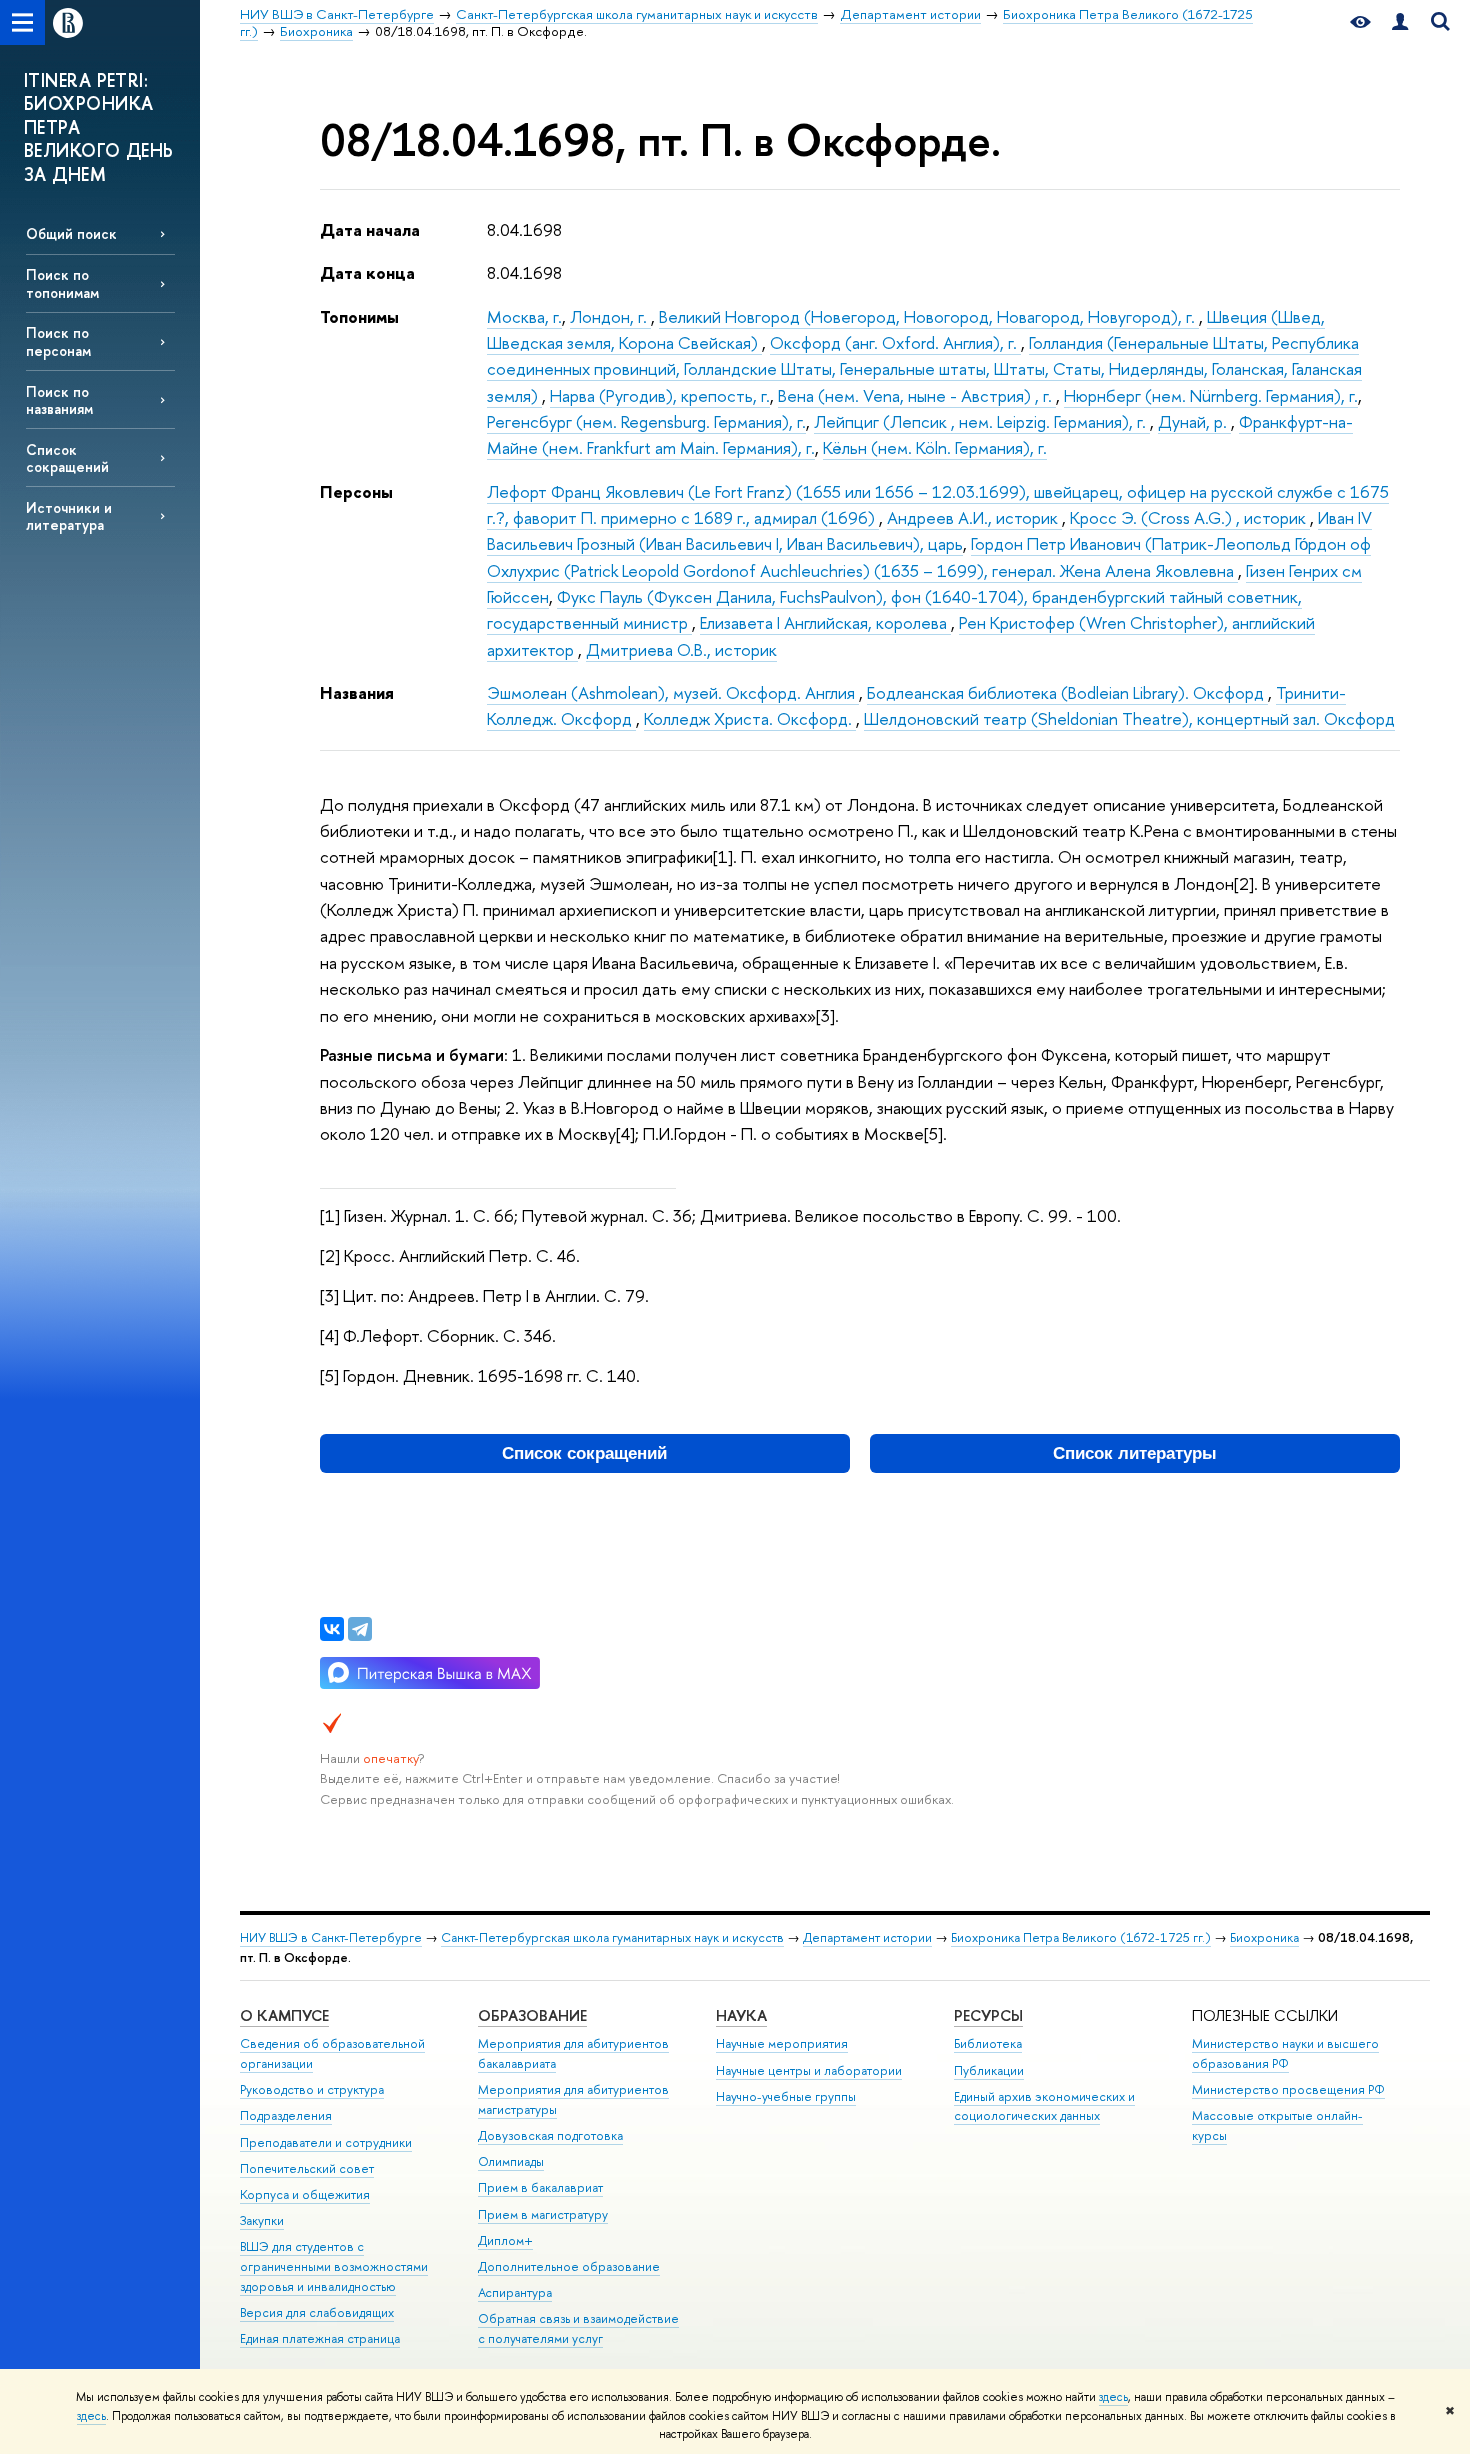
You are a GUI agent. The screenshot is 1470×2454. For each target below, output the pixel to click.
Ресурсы (988, 2015)
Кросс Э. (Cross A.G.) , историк (1190, 517)
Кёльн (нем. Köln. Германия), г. (935, 447)
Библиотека (988, 2043)
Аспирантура (515, 2292)
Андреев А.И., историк (974, 517)
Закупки (262, 2220)
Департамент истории (867, 1937)
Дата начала (370, 229)
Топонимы (359, 316)
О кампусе (284, 2015)
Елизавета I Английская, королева (825, 622)
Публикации (989, 2070)
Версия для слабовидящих (317, 2312)
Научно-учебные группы (786, 2096)
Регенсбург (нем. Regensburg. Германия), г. (646, 421)
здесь (1113, 2397)
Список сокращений (67, 458)
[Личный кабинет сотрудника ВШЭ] (1400, 22)
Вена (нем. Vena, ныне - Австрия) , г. (917, 395)
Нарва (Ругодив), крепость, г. (660, 395)
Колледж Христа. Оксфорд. (750, 718)
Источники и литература (69, 516)
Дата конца (367, 272)
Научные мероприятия (782, 2043)
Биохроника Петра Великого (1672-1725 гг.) (1081, 1937)
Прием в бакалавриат (540, 2187)
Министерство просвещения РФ (1288, 2089)
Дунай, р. (1194, 421)
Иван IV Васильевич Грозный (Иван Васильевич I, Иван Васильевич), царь (929, 530)
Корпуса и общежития (305, 2194)
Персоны (356, 491)
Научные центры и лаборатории (809, 2070)
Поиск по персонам (58, 341)
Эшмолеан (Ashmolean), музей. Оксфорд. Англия (673, 692)
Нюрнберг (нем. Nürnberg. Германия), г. (1211, 395)
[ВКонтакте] (332, 1629)
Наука (741, 2015)
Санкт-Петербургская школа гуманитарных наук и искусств (612, 1937)
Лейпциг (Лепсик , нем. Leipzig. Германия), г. (982, 421)
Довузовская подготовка (550, 2135)
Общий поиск (71, 233)
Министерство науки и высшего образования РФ (1285, 2053)
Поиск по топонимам (62, 283)
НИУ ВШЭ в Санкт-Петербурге (331, 1937)
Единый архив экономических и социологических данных (1044, 2106)
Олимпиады (511, 2161)
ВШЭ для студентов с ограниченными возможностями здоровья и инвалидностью (334, 2266)
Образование (532, 2015)
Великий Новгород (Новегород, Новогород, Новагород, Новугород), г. (929, 316)
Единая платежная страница (320, 2338)
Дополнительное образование (569, 2266)
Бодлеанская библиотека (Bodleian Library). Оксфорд (1067, 692)
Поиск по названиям (59, 400)
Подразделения (286, 2115)
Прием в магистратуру (543, 2214)
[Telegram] (360, 1629)
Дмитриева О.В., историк (681, 649)
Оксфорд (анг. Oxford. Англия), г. (895, 342)
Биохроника (1264, 1937)
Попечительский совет (307, 2168)
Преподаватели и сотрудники (326, 2142)
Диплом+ (505, 2240)
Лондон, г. (610, 316)
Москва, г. (524, 316)
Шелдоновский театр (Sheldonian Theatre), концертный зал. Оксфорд (1129, 718)
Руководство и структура (312, 2089)
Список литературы (1135, 1453)
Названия (357, 692)
